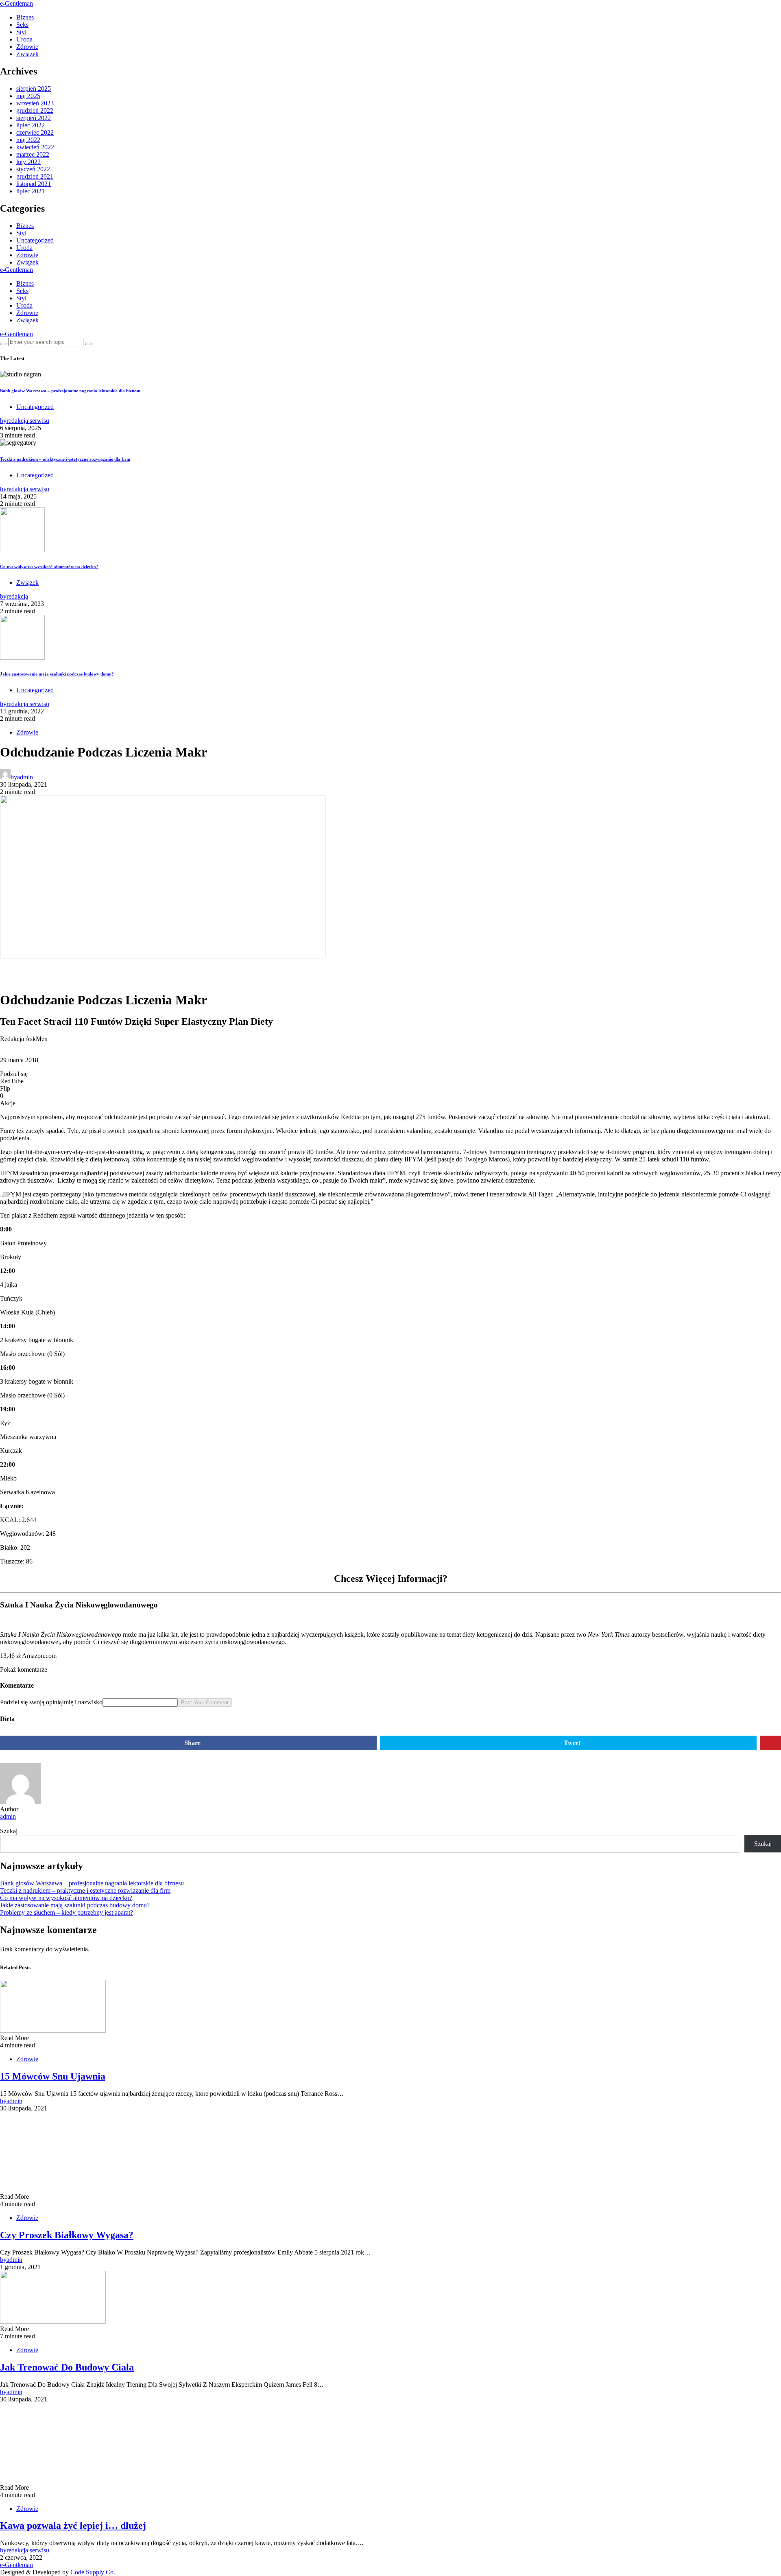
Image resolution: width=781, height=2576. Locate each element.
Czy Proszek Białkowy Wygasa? (67, 2235)
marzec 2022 (33, 154)
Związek (27, 54)
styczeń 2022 (33, 169)
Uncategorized (35, 240)
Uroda (24, 39)
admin (8, 1816)
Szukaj (9, 1831)
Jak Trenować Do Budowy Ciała (67, 2367)
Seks (22, 25)
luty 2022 (28, 162)
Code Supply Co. (93, 2572)
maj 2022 (28, 140)
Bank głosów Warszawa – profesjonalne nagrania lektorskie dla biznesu (70, 391)
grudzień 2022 (35, 110)
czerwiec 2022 (35, 132)
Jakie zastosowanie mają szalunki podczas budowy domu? (57, 674)
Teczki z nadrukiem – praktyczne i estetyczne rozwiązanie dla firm (65, 459)
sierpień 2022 (34, 118)
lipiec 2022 (31, 125)
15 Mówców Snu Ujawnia (53, 2076)
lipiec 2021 (31, 191)
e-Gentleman (16, 3)
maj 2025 (28, 96)
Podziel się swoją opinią (31, 1702)
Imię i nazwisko (82, 1702)
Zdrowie (27, 47)
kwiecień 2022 (35, 147)
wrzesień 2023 (35, 103)
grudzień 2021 (35, 176)
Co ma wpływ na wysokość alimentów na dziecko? (49, 566)
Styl (21, 32)
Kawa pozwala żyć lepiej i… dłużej (73, 2526)
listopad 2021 (34, 184)
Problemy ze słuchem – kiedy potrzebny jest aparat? (67, 1912)
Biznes (25, 17)
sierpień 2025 (34, 89)
